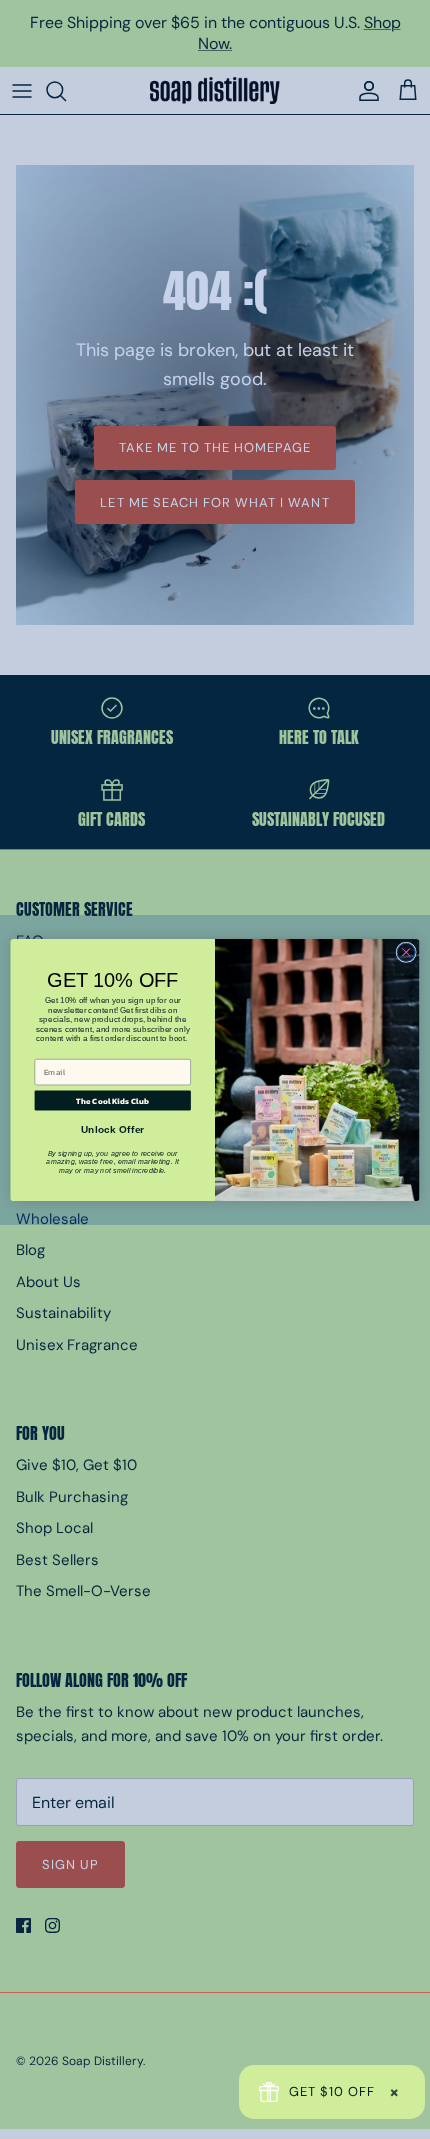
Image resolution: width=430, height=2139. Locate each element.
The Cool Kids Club (112, 1100)
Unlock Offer (112, 1130)
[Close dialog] (406, 952)
